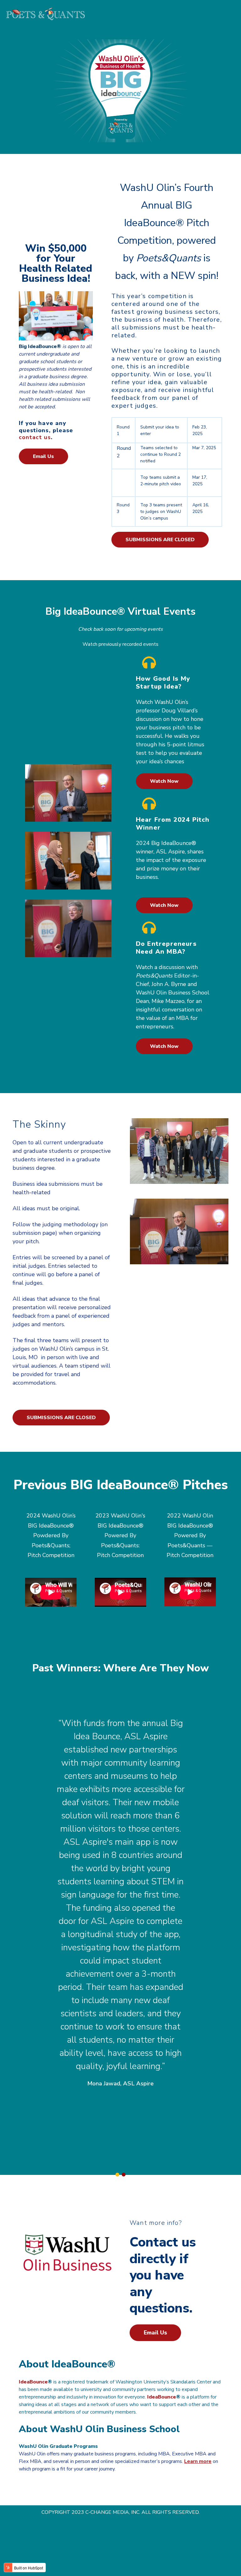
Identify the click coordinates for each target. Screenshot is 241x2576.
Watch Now (164, 781)
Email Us (43, 456)
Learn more (198, 2461)
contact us (35, 437)
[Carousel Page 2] (124, 2175)
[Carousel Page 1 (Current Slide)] (117, 2175)
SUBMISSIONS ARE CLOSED (160, 540)
